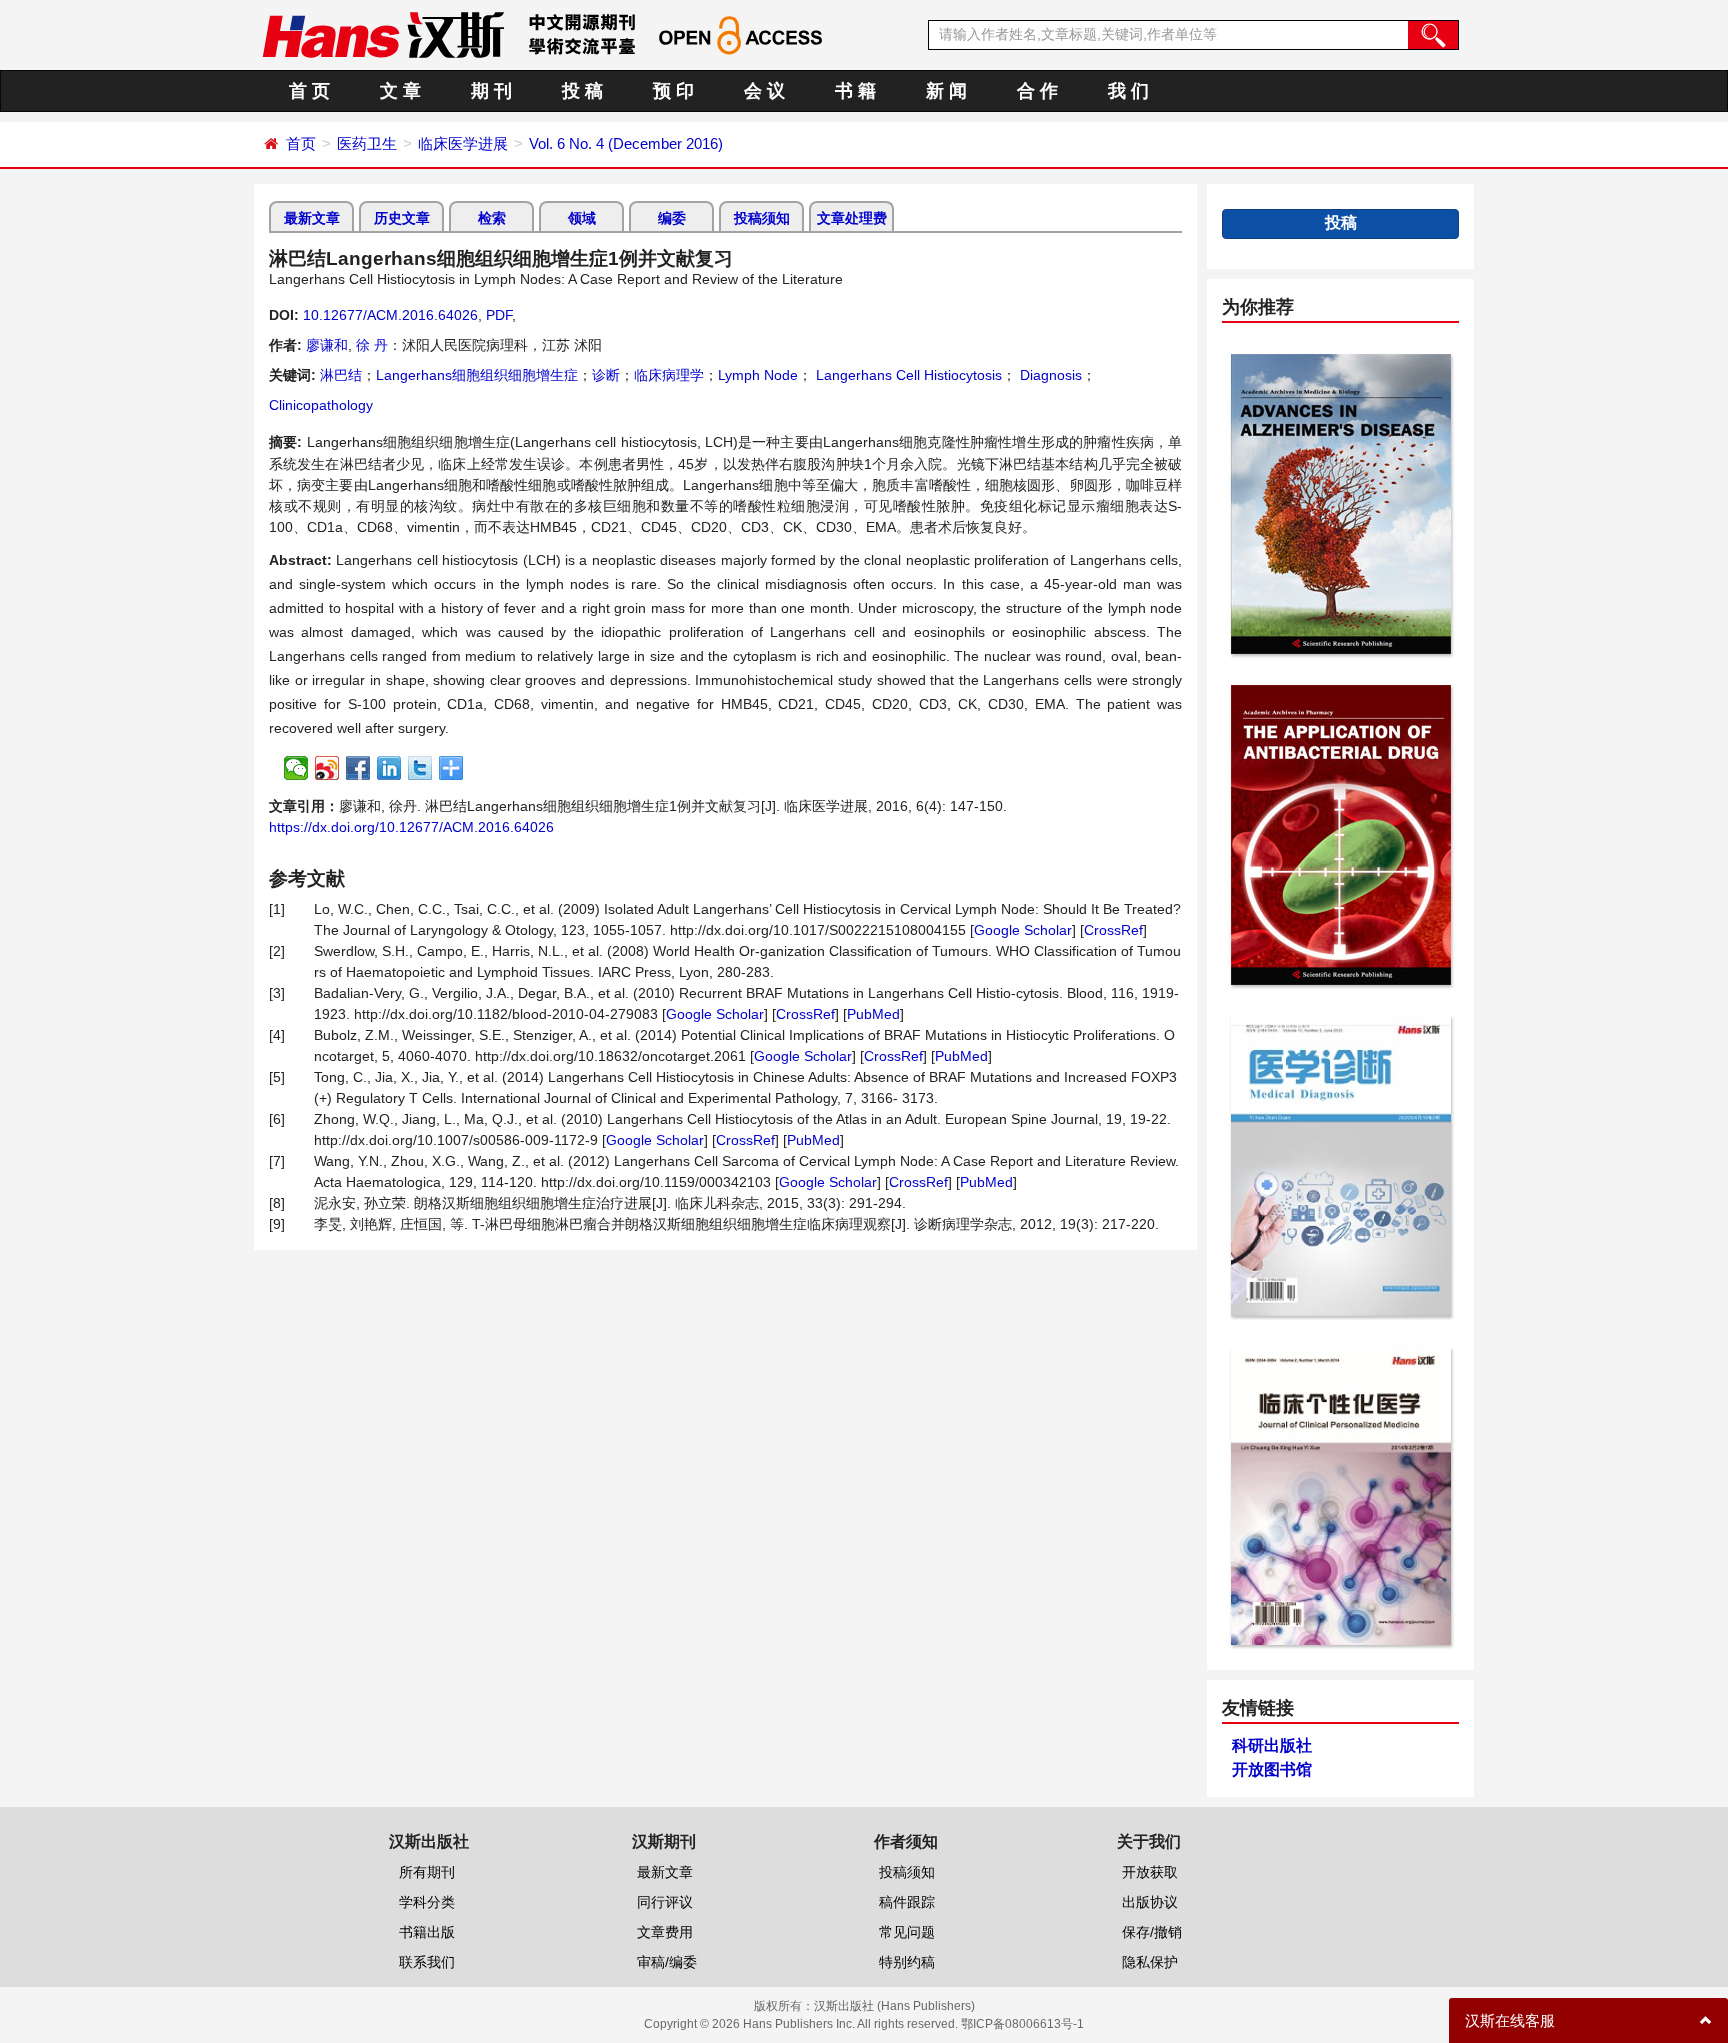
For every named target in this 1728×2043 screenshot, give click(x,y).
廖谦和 (327, 345)
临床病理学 (669, 375)
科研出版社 (1272, 1745)
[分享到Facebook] (358, 768)
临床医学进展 (463, 143)
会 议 (764, 91)
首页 (301, 143)
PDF (499, 315)
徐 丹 (372, 345)
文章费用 (665, 1932)
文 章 (400, 91)
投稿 (1341, 222)
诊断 (606, 375)
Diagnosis (1049, 375)
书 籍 (855, 91)
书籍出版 (427, 1932)
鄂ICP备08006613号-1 (1022, 2024)
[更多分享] (451, 768)
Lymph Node (758, 375)
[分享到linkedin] (389, 768)
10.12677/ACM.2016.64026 (390, 315)
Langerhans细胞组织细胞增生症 (477, 375)
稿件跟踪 (907, 1902)
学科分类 (427, 1902)
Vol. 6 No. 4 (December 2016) (626, 143)
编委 (672, 218)
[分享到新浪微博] (327, 768)
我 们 (1128, 91)
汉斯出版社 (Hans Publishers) (894, 2006)
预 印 (673, 91)
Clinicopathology (321, 405)
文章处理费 (852, 218)
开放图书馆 (1272, 1769)
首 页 (309, 91)
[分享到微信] (296, 768)
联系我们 (427, 1962)
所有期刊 (427, 1872)
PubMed (873, 1014)
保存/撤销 (1152, 1932)
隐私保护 (1150, 1962)
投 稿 (582, 91)
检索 (492, 218)
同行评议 (665, 1902)
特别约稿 (907, 1962)
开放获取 (1150, 1872)
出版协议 (1150, 1902)
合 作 (1037, 91)
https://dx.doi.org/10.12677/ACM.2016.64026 (411, 827)
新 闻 (946, 91)
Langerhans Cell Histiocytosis (907, 375)
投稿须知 (762, 218)
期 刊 (491, 91)
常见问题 (907, 1932)
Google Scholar (1023, 930)
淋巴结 (341, 375)
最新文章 (312, 218)
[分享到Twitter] (420, 768)
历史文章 (402, 218)
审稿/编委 (667, 1962)
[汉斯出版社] (383, 34)
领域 (582, 218)
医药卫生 (367, 143)
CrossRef (1113, 930)
